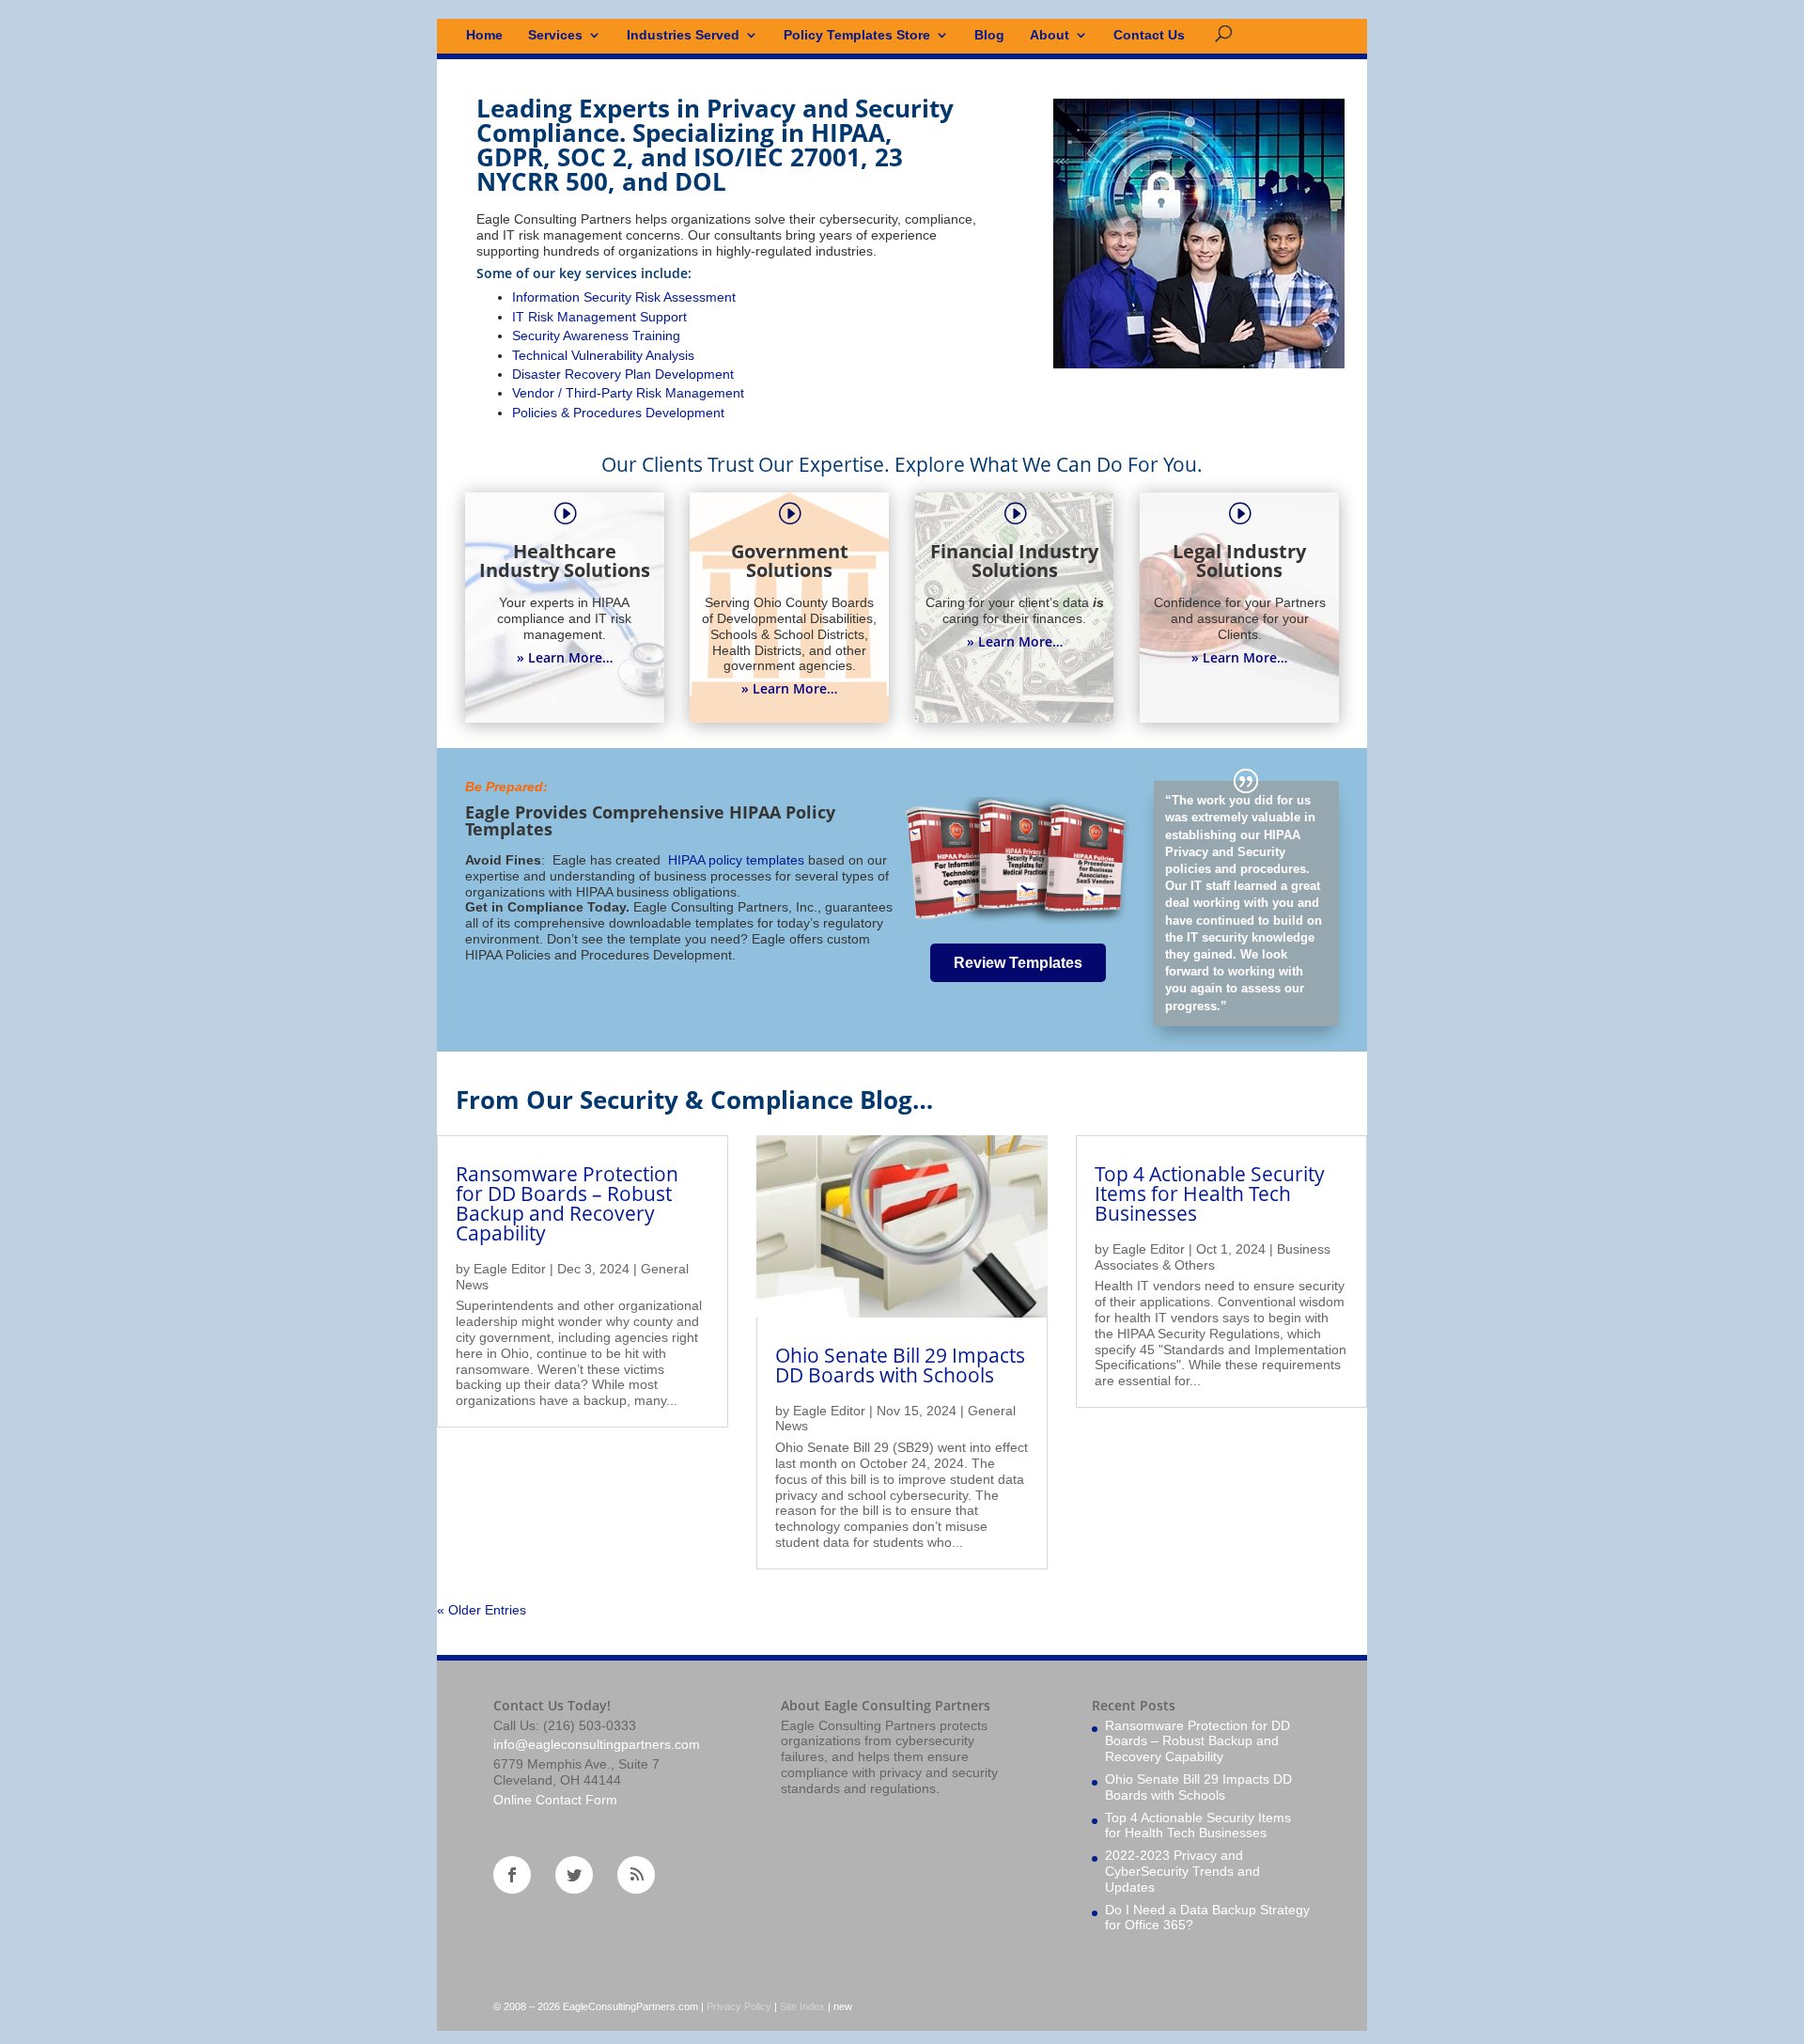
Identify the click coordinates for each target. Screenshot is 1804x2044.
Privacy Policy (739, 2006)
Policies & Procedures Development (618, 413)
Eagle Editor (510, 1269)
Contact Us (1149, 35)
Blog (989, 35)
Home (484, 35)
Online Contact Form (555, 1800)
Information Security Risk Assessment (624, 297)
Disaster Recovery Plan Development (623, 374)
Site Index (802, 2006)
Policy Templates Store (857, 35)
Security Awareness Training (596, 335)
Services (555, 35)
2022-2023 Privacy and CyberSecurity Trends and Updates (1182, 1871)
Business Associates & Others (1213, 1257)
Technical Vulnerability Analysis (603, 355)
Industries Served (683, 35)
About (1050, 35)
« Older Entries (482, 1610)
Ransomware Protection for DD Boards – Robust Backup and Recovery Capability (567, 1203)
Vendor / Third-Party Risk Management (628, 393)
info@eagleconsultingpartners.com (597, 1744)
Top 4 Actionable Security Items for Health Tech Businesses (1210, 1194)
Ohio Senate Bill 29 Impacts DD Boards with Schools (900, 1365)
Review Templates (1018, 963)
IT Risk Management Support (599, 317)
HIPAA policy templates (734, 860)
